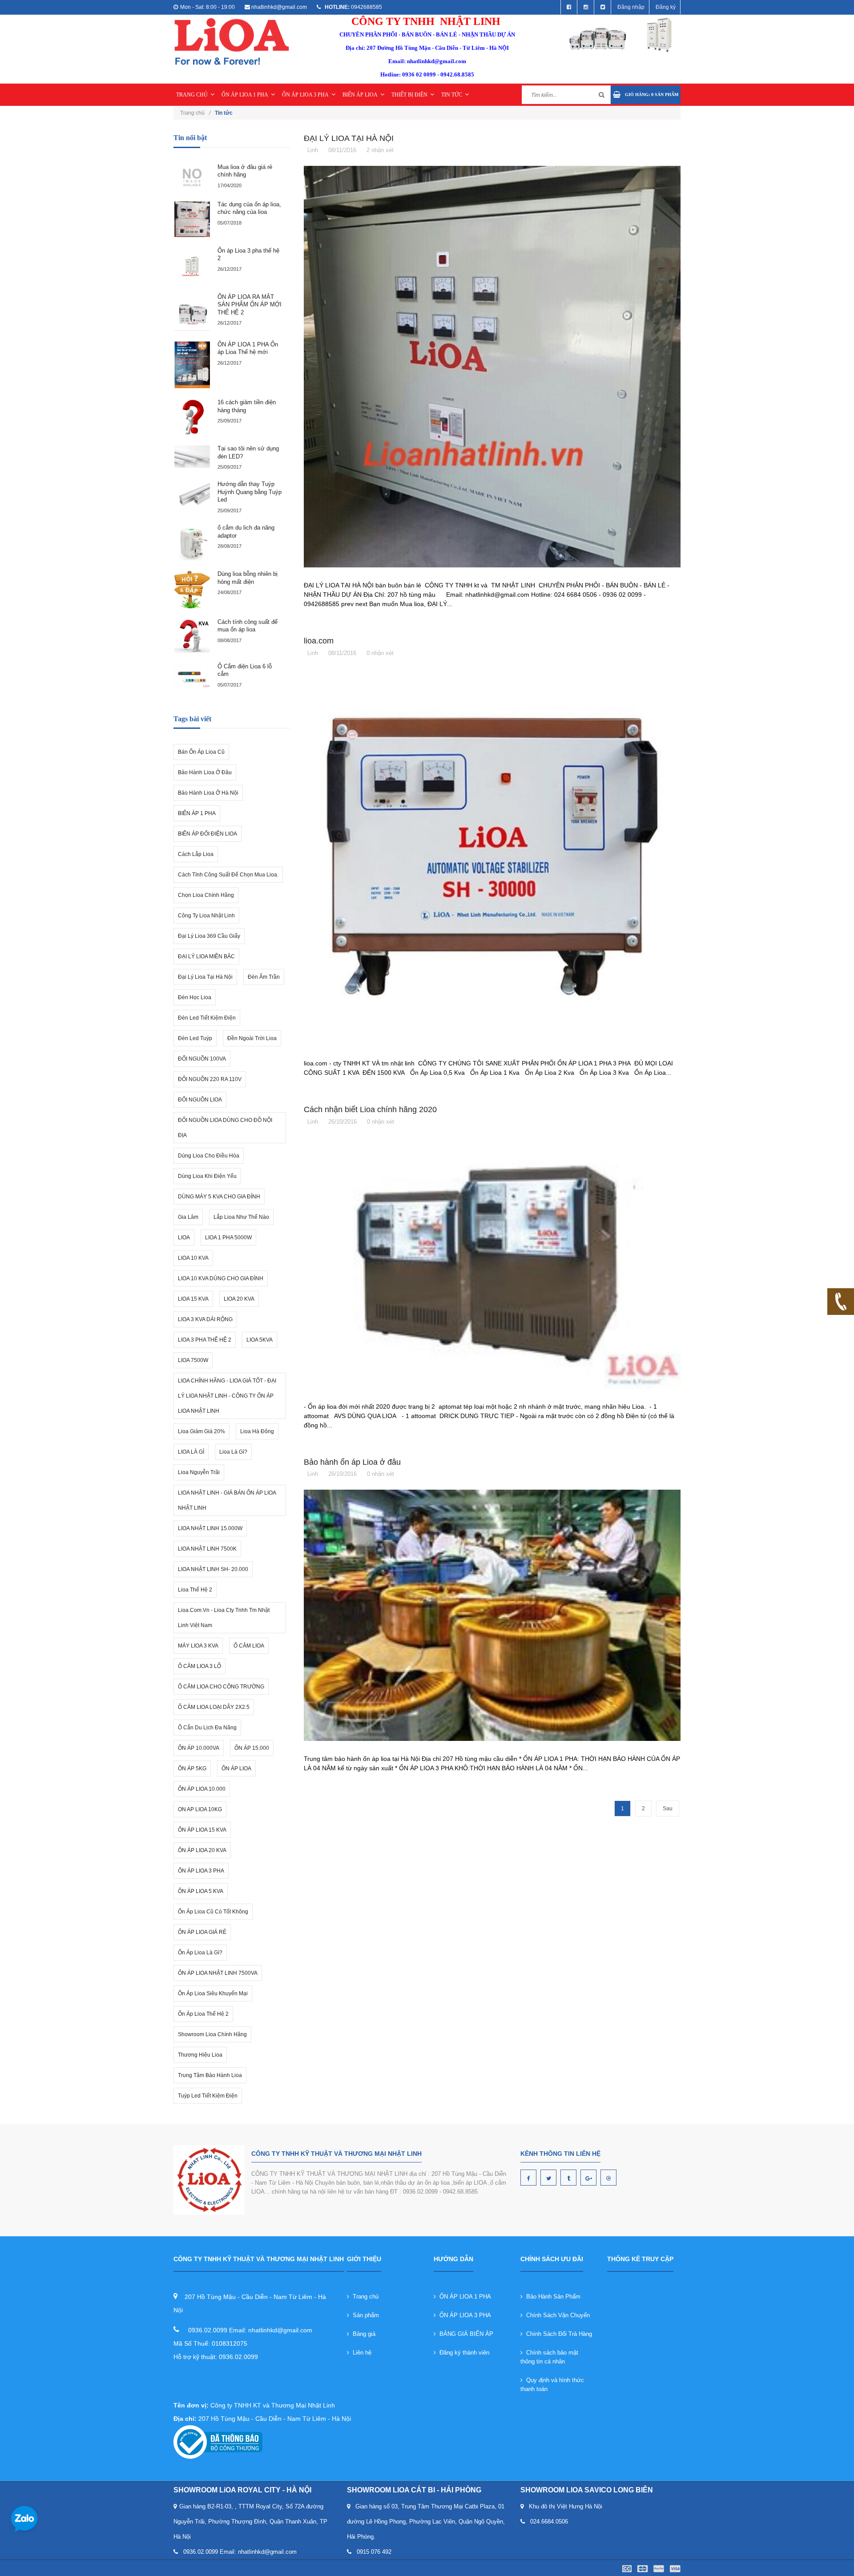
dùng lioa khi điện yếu (207, 1176)
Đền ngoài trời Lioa (252, 1038)
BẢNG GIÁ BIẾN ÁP (465, 2334)
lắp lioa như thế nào (241, 1217)
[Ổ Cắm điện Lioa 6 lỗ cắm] (192, 676)
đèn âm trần (264, 977)
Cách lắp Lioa (196, 854)
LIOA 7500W (193, 1360)
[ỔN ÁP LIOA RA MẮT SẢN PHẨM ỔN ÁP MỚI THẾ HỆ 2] (192, 312)
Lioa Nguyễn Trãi (199, 1472)
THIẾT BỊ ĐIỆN (409, 95)
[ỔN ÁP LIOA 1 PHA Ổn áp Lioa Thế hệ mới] (192, 365)
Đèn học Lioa (195, 997)
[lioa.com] (492, 857)
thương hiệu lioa (200, 2055)
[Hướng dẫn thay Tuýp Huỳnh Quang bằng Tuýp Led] (192, 496)
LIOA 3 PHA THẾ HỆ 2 (205, 1340)
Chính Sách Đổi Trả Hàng (557, 2334)
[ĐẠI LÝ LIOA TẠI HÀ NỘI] (492, 366)
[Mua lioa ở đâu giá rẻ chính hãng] (192, 177)
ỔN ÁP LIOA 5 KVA (201, 1891)
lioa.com (319, 641)
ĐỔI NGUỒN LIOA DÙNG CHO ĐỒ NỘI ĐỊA (225, 1128)
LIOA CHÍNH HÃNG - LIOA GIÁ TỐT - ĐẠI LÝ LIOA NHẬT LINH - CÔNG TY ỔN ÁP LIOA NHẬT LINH (227, 1396)
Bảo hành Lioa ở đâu (205, 772)
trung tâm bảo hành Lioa (210, 2075)
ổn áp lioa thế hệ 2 (203, 2014)
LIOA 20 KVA (239, 1299)
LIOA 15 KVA (193, 1299)
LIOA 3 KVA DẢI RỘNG (205, 1319)
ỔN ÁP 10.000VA (199, 1748)
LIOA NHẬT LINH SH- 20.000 (213, 1569)
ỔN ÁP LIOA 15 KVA (202, 1830)
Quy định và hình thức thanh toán (552, 2385)
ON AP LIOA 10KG (200, 1809)
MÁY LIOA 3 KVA (198, 1646)
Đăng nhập (631, 7)
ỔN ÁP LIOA (236, 1768)
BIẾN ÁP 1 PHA (197, 813)
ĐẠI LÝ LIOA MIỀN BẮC (206, 956)
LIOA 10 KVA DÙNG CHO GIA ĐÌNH (221, 1278)
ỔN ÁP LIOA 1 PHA (245, 95)
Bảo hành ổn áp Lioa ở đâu (352, 1462)
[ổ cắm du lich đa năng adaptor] (192, 543)
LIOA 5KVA (260, 1340)
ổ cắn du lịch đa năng (207, 1728)
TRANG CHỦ (192, 95)
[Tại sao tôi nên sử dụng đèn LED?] (192, 457)
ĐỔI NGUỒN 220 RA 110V (210, 1079)
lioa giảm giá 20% (201, 1431)
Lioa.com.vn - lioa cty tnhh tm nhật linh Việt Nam (224, 1618)
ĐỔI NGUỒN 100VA (202, 1059)
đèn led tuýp (195, 1038)
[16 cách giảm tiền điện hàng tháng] (192, 417)
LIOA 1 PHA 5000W (228, 1238)
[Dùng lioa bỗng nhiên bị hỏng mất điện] (192, 590)
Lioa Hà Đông (257, 1431)
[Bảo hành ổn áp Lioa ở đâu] (492, 1615)
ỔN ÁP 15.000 (252, 1748)
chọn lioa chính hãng (206, 895)
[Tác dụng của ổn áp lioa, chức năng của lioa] (192, 219)
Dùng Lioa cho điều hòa (209, 1156)
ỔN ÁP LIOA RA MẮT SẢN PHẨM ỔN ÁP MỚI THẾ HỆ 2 (250, 305)
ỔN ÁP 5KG (192, 1768)
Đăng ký (666, 7)
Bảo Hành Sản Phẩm (552, 2297)
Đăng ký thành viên (463, 2353)
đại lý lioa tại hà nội (205, 977)
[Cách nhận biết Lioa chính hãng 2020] (492, 1263)
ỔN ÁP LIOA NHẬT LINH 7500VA (218, 1973)
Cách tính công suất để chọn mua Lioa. (228, 875)
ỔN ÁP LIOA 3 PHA (305, 95)
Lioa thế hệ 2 (195, 1590)
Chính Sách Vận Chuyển (556, 2315)
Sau (668, 1808)
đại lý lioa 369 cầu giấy (209, 936)
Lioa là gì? (233, 1452)
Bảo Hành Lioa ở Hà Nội (208, 793)
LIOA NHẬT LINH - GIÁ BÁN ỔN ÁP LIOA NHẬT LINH (227, 1500)
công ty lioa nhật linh (206, 916)
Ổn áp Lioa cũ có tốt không (213, 1912)
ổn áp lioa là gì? (200, 1953)
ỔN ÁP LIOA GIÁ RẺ (202, 1932)
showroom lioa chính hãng (212, 2034)
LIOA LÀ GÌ (191, 1452)
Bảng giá (362, 2334)
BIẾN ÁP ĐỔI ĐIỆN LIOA (207, 834)
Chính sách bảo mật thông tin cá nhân (549, 2357)
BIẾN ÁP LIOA (360, 95)
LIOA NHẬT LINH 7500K (207, 1549)
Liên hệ (360, 2353)
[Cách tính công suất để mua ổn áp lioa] (192, 636)
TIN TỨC (452, 95)
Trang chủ (364, 2297)
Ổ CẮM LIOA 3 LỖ (199, 1666)
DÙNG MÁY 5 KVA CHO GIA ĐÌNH (219, 1197)
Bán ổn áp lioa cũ (201, 752)
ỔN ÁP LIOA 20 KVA (202, 1850)
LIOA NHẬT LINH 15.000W (210, 1528)
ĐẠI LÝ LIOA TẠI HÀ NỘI (349, 138)
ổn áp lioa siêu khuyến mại (213, 1993)
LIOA (184, 1238)
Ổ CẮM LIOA (249, 1646)
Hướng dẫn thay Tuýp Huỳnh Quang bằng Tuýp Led (250, 492)
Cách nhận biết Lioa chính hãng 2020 (370, 1109)
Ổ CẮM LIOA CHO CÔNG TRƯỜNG (221, 1687)
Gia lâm (188, 1217)
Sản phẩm (364, 2315)
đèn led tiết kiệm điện (207, 1018)
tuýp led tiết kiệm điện (208, 2096)
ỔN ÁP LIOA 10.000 (202, 1789)
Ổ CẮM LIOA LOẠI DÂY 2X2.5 (214, 1707)
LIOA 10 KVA (193, 1258)
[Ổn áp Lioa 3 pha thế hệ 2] (192, 265)
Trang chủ (195, 113)
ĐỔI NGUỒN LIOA (200, 1100)
